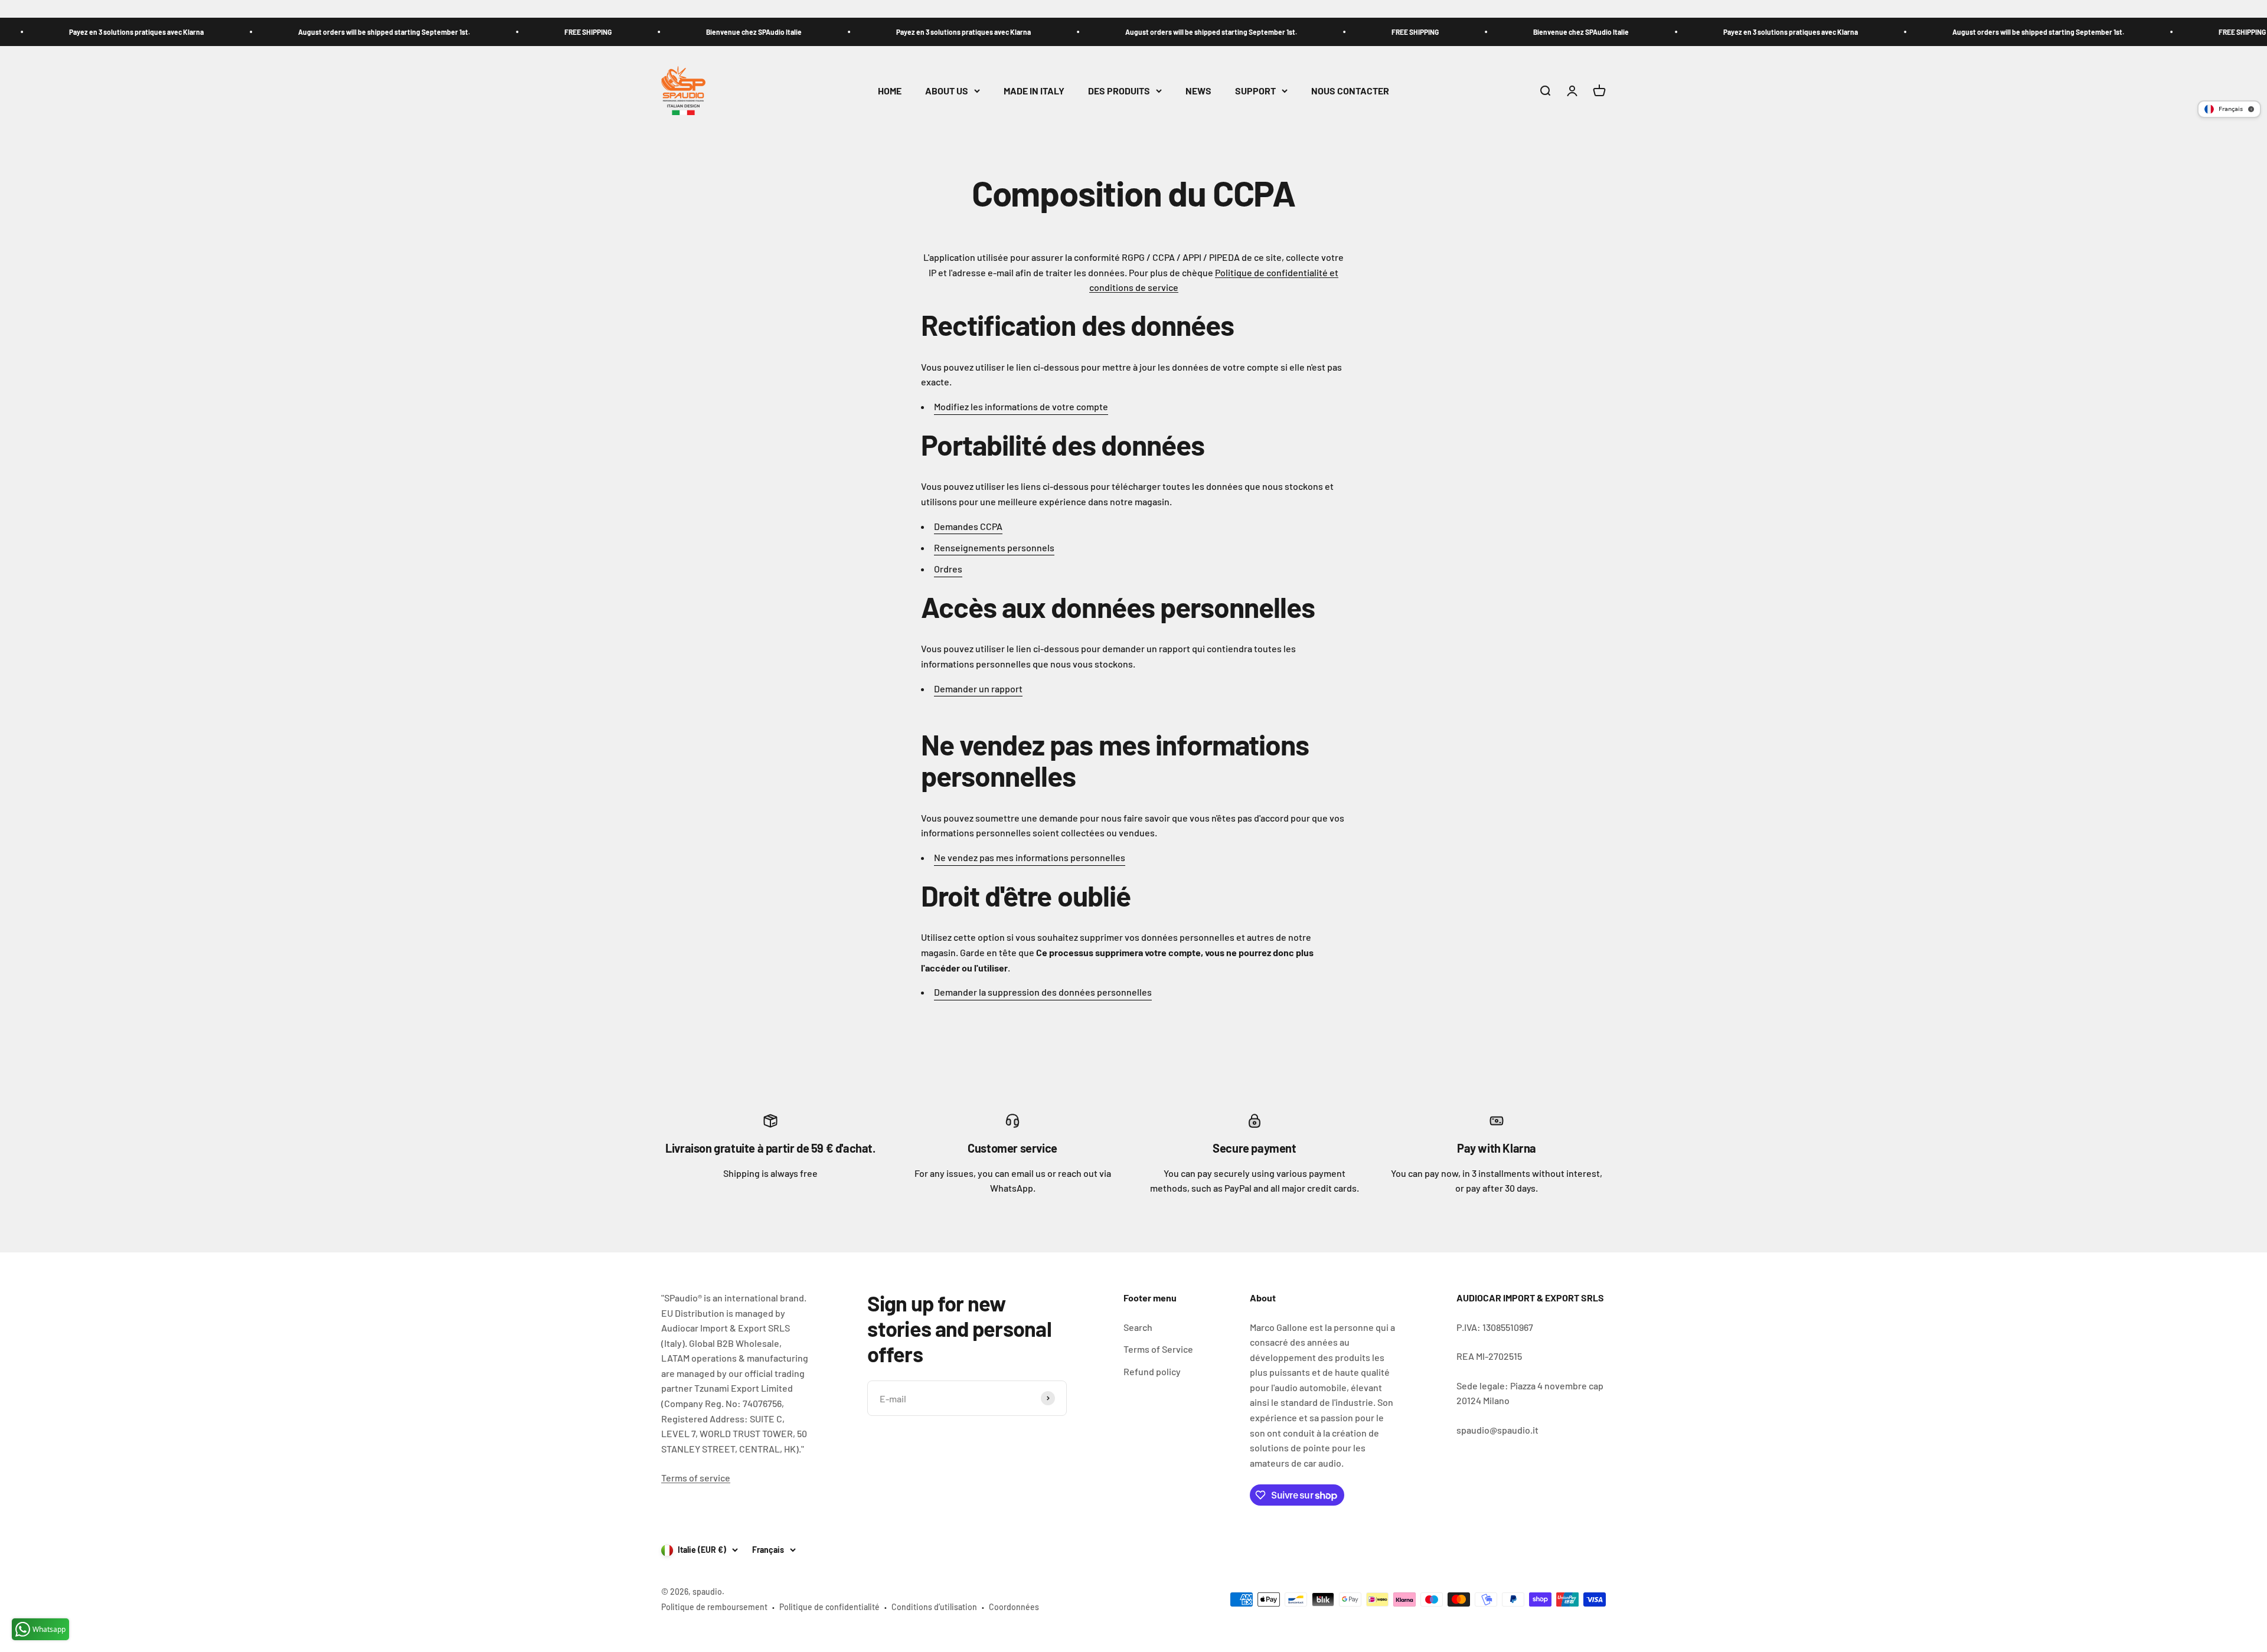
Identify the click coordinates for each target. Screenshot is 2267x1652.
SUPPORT (1255, 91)
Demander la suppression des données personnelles (1043, 992)
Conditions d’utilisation (934, 1607)
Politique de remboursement (714, 1607)
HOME (890, 91)
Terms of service (696, 1478)
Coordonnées (1014, 1607)
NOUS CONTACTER (1350, 91)
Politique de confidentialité (829, 1607)
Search (1138, 1327)
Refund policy (1152, 1371)
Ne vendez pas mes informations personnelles (1030, 857)
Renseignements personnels (994, 547)
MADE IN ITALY (1034, 91)
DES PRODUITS (1119, 91)
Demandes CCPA (968, 526)
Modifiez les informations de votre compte (1021, 406)
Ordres (948, 569)
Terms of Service (1158, 1349)
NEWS (1198, 91)
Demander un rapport (978, 688)
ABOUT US (947, 91)
